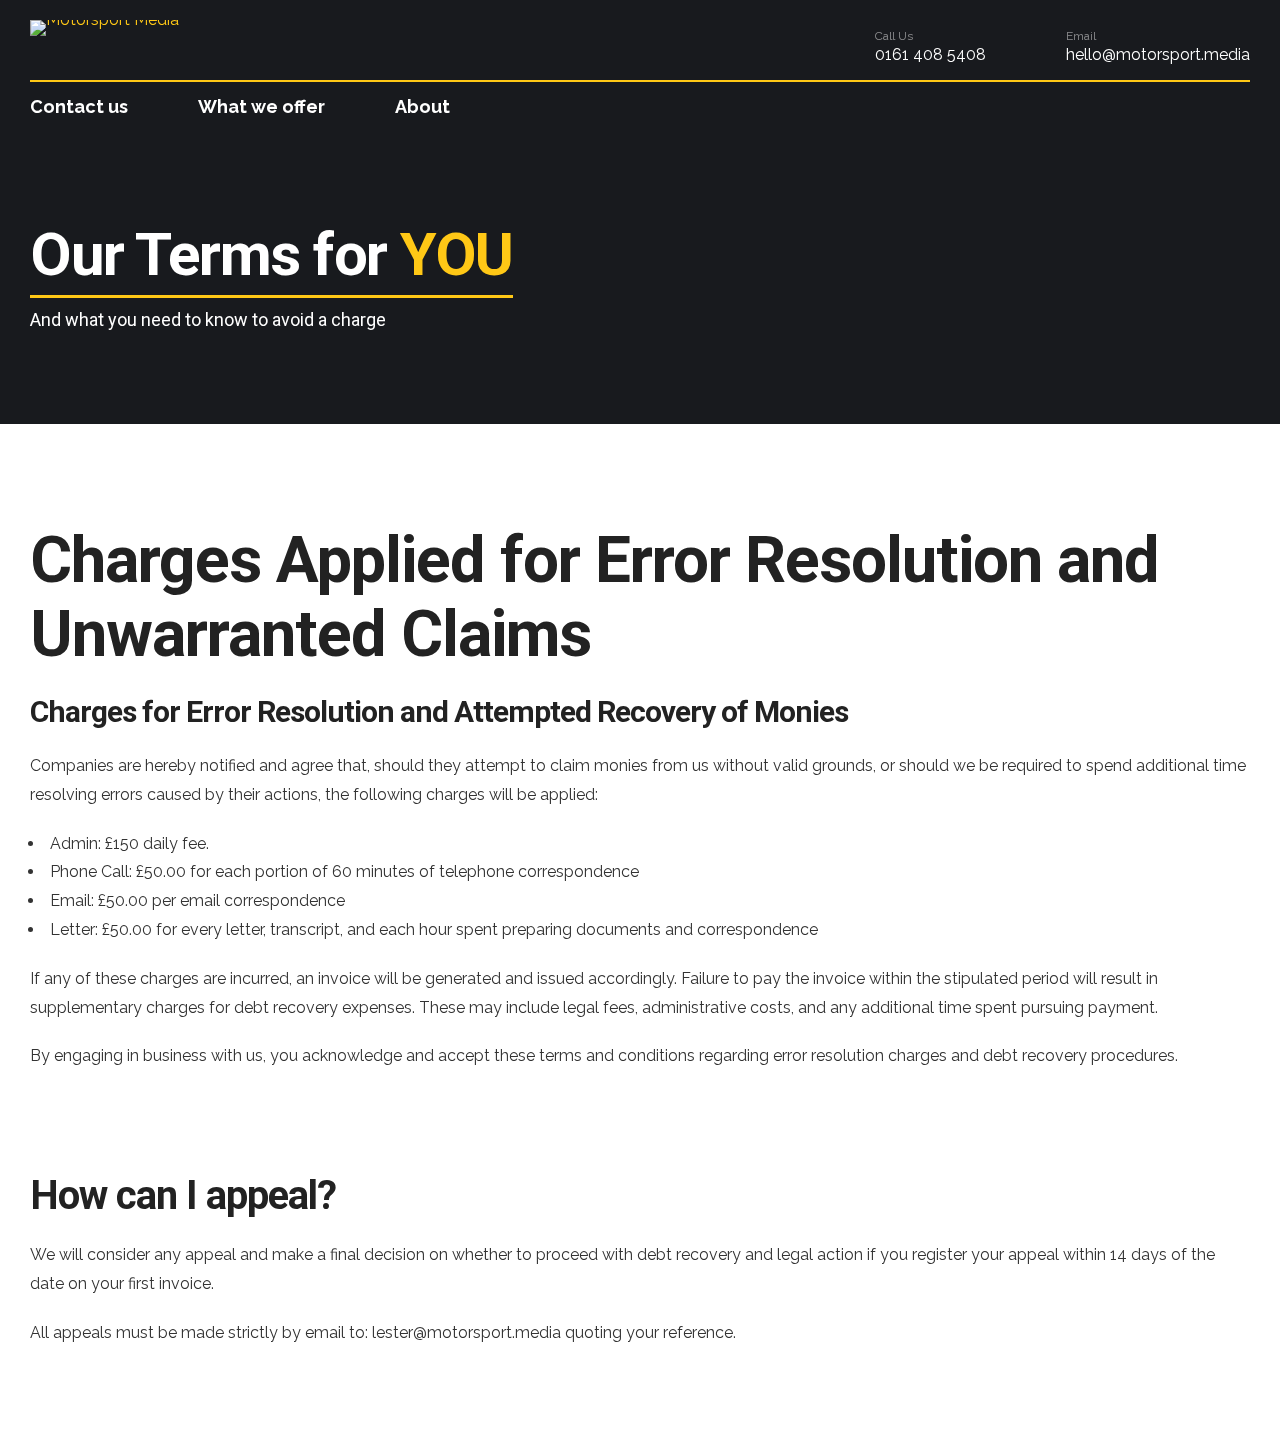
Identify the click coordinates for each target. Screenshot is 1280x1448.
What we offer (261, 106)
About (422, 106)
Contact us (79, 106)
